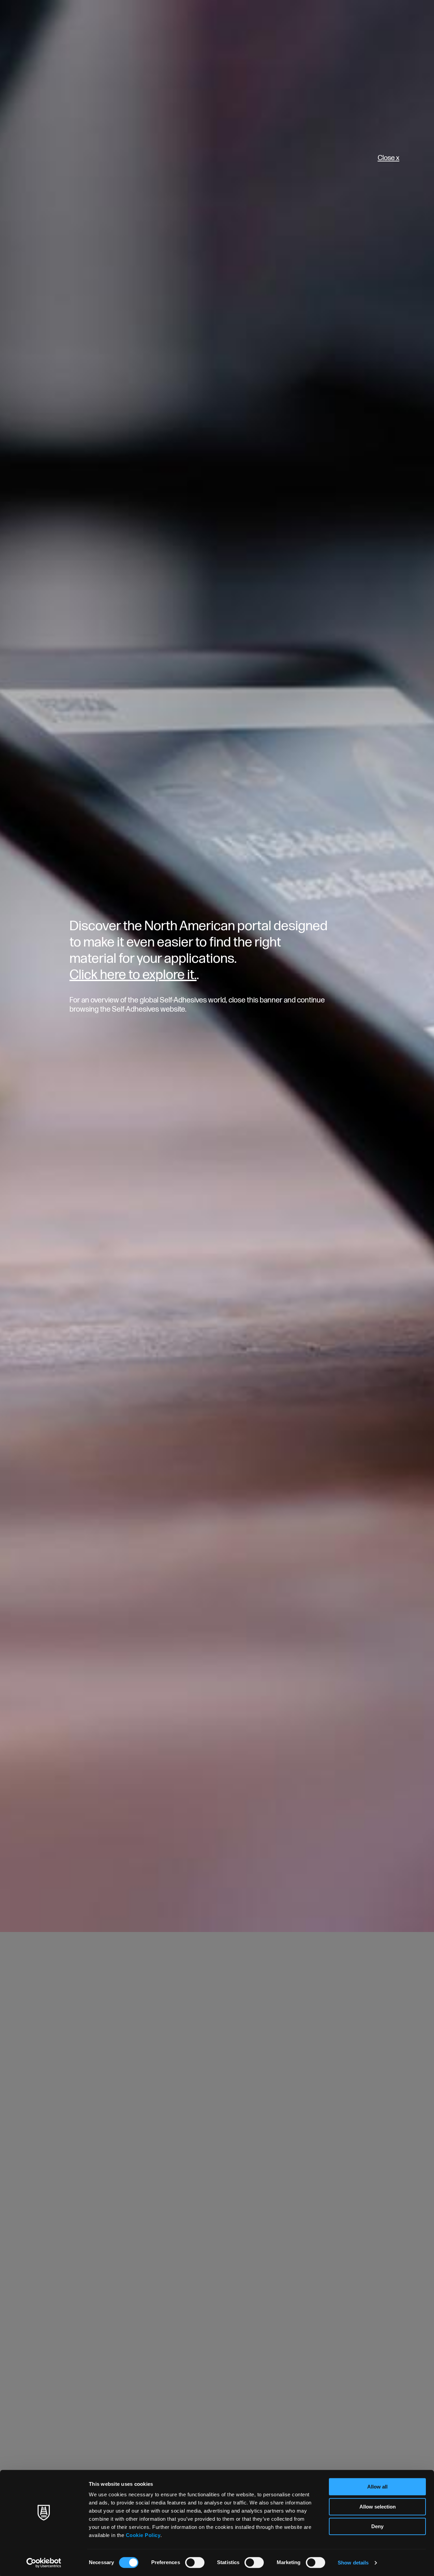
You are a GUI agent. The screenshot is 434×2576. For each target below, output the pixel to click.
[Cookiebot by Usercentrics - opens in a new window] (44, 2563)
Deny (377, 2526)
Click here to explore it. (133, 975)
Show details (353, 2563)
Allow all (377, 2487)
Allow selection (378, 2507)
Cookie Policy (143, 2535)
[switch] (195, 2562)
